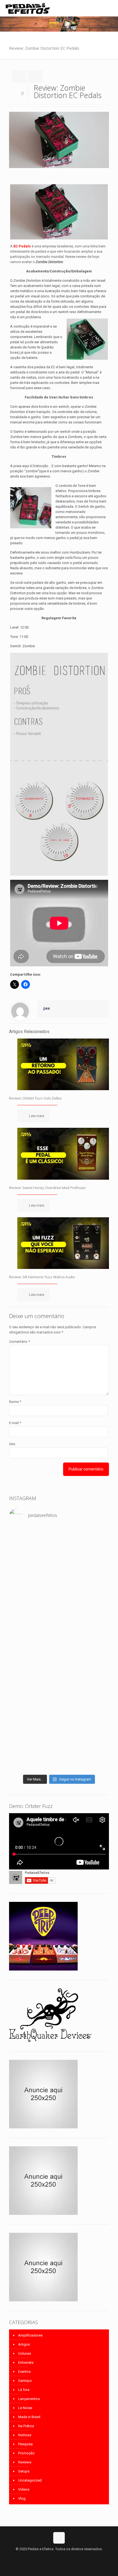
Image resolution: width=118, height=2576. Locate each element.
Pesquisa (25, 2444)
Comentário (19, 1342)
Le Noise (25, 2408)
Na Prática (26, 2426)
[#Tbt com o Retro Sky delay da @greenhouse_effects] (59, 1532)
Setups (24, 2471)
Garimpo (25, 2381)
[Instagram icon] (65, 2557)
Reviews (25, 2462)
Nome (15, 1402)
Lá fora (24, 2390)
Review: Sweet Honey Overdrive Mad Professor (47, 1188)
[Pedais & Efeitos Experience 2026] (59, 1754)
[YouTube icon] (59, 2557)
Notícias (25, 2435)
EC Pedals (22, 246)
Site (12, 1444)
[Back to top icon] (59, 2538)
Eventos (24, 2372)
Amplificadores (30, 2335)
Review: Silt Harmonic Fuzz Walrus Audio (42, 1277)
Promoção (26, 2453)
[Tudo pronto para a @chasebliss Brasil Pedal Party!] (59, 1707)
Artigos (24, 2344)
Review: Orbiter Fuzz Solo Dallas (35, 1098)
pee (47, 1008)
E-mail (15, 1423)
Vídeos (24, 2489)
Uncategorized (30, 2480)
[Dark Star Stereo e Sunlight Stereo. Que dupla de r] (59, 1550)
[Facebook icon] (53, 2557)
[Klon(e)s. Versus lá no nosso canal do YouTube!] (59, 1540)
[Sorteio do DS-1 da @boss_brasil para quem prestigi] (59, 1765)
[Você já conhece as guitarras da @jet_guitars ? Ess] (59, 1736)
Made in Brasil (29, 2417)
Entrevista (26, 2363)
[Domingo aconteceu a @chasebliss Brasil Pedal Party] (59, 1631)
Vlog (22, 2498)
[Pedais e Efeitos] (27, 8)
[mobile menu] (111, 8)
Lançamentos (29, 2399)
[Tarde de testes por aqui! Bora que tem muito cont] (59, 1563)
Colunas (25, 2353)
